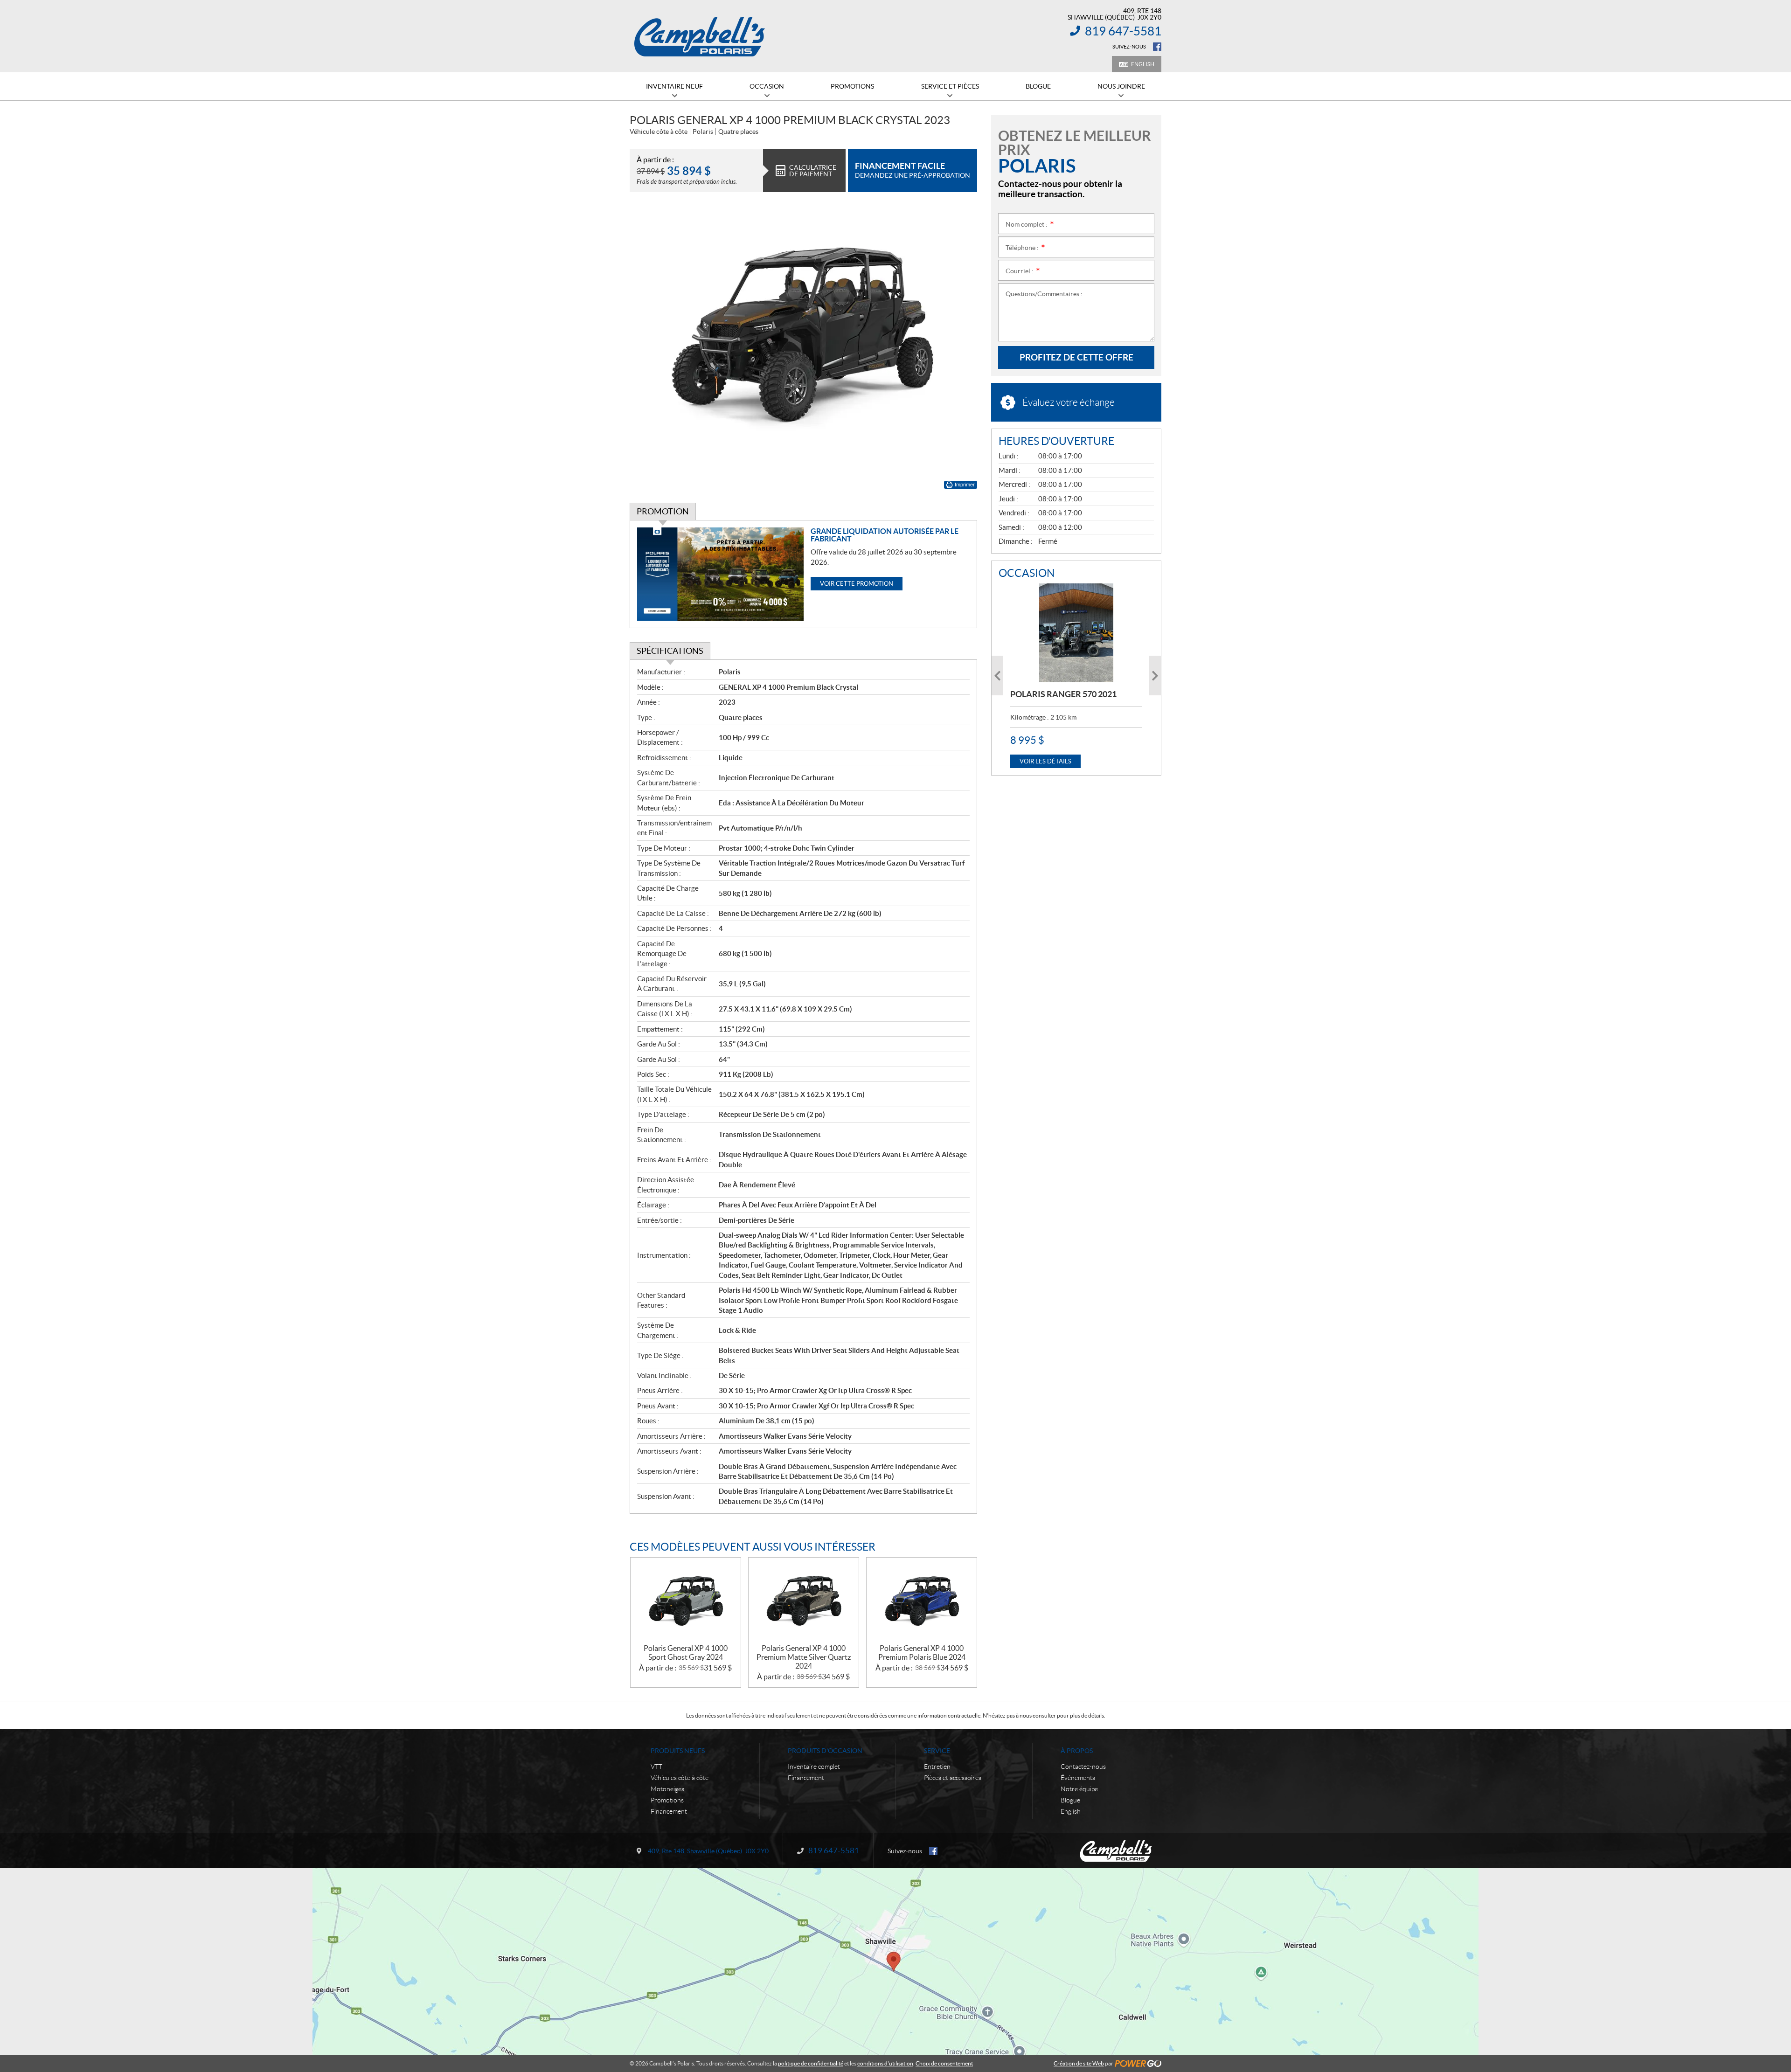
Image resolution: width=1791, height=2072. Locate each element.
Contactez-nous (1083, 1767)
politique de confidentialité (811, 2063)
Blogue (1070, 1800)
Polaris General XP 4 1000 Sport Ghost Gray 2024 (686, 1653)
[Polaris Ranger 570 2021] (1076, 633)
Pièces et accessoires (953, 1778)
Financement (669, 1811)
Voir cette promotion (857, 584)
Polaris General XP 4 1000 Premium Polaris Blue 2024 (922, 1653)
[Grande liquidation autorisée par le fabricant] (720, 574)
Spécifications (670, 651)
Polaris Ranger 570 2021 (1063, 694)
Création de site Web (1079, 2063)
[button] (997, 676)
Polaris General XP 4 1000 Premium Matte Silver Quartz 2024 (804, 1657)
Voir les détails (1045, 761)
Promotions (667, 1800)
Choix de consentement (944, 2063)
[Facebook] (1157, 47)
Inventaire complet (814, 1767)
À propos (1077, 1751)
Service (937, 1751)
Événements (1078, 1778)
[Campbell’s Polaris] (700, 36)
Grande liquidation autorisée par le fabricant (885, 535)
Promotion (663, 511)
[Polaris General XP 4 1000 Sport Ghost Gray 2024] (686, 1601)
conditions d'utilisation (885, 2063)
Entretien (937, 1767)
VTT (656, 1767)
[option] (1076, 676)
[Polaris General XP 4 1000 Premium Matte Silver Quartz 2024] (804, 1601)
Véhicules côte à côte (680, 1778)
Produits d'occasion (825, 1751)
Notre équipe (1079, 1789)
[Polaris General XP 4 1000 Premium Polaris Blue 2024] (922, 1601)
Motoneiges (667, 1789)
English (1143, 64)
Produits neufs (678, 1751)
